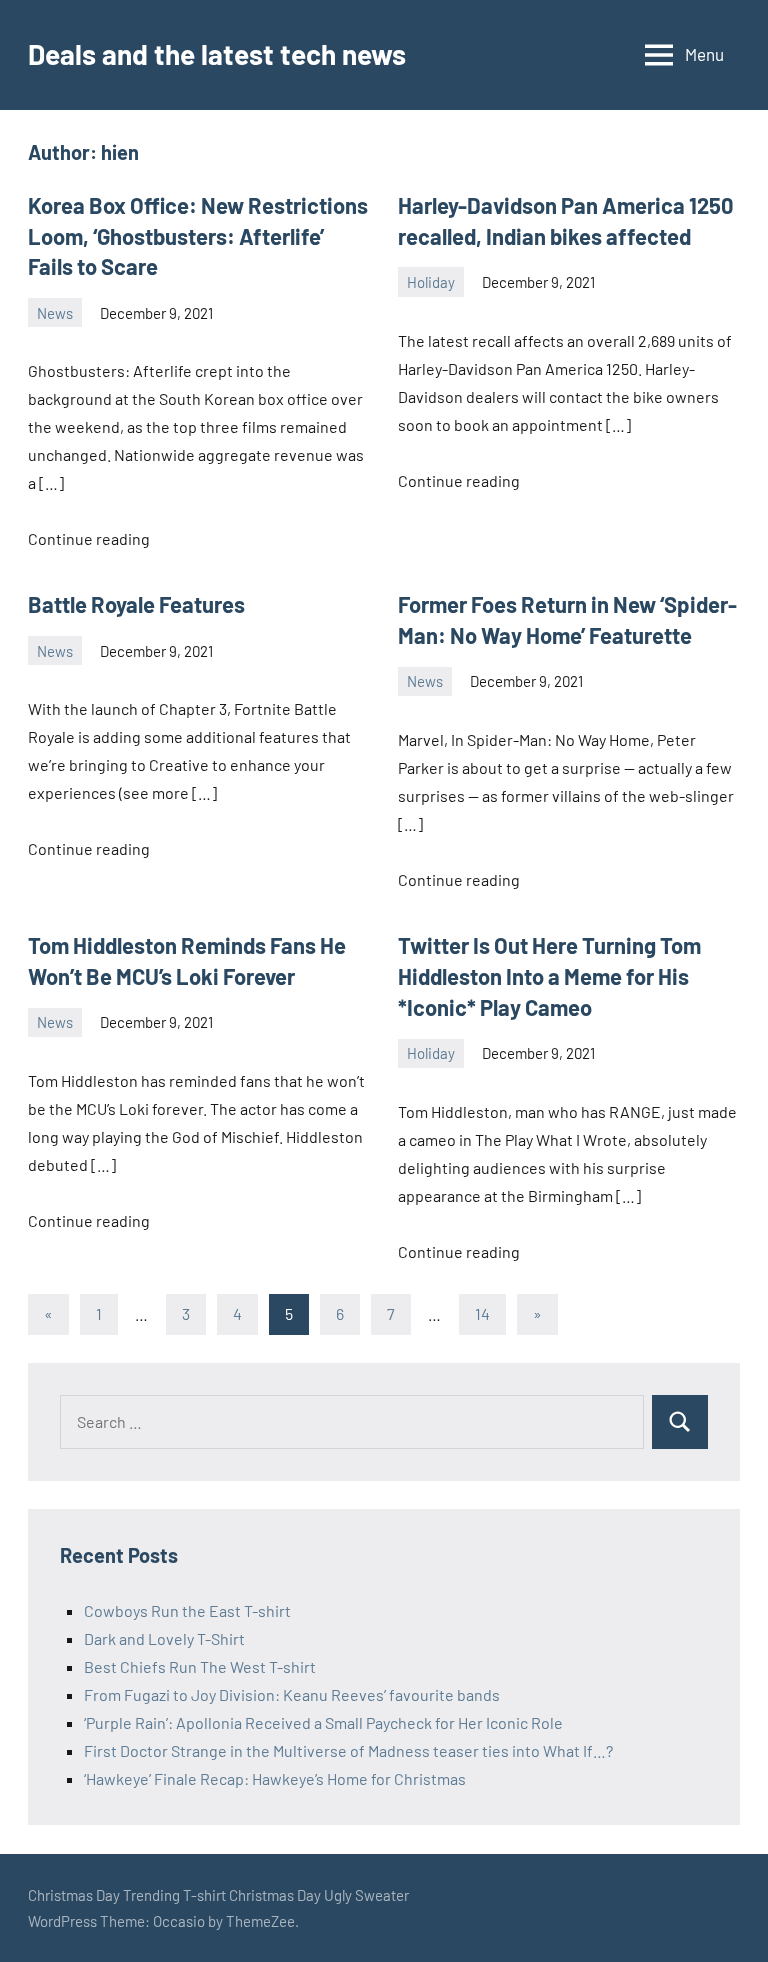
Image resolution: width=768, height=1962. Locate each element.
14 (482, 1313)
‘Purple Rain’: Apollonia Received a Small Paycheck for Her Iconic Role (323, 1722)
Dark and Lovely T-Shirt (164, 1638)
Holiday (431, 282)
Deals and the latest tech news (217, 54)
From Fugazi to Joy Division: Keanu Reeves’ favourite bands (292, 1694)
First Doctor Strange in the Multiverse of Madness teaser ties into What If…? (348, 1750)
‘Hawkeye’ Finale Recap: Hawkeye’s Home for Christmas (275, 1778)
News (55, 313)
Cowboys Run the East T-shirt (187, 1610)
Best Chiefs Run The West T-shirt (200, 1666)
